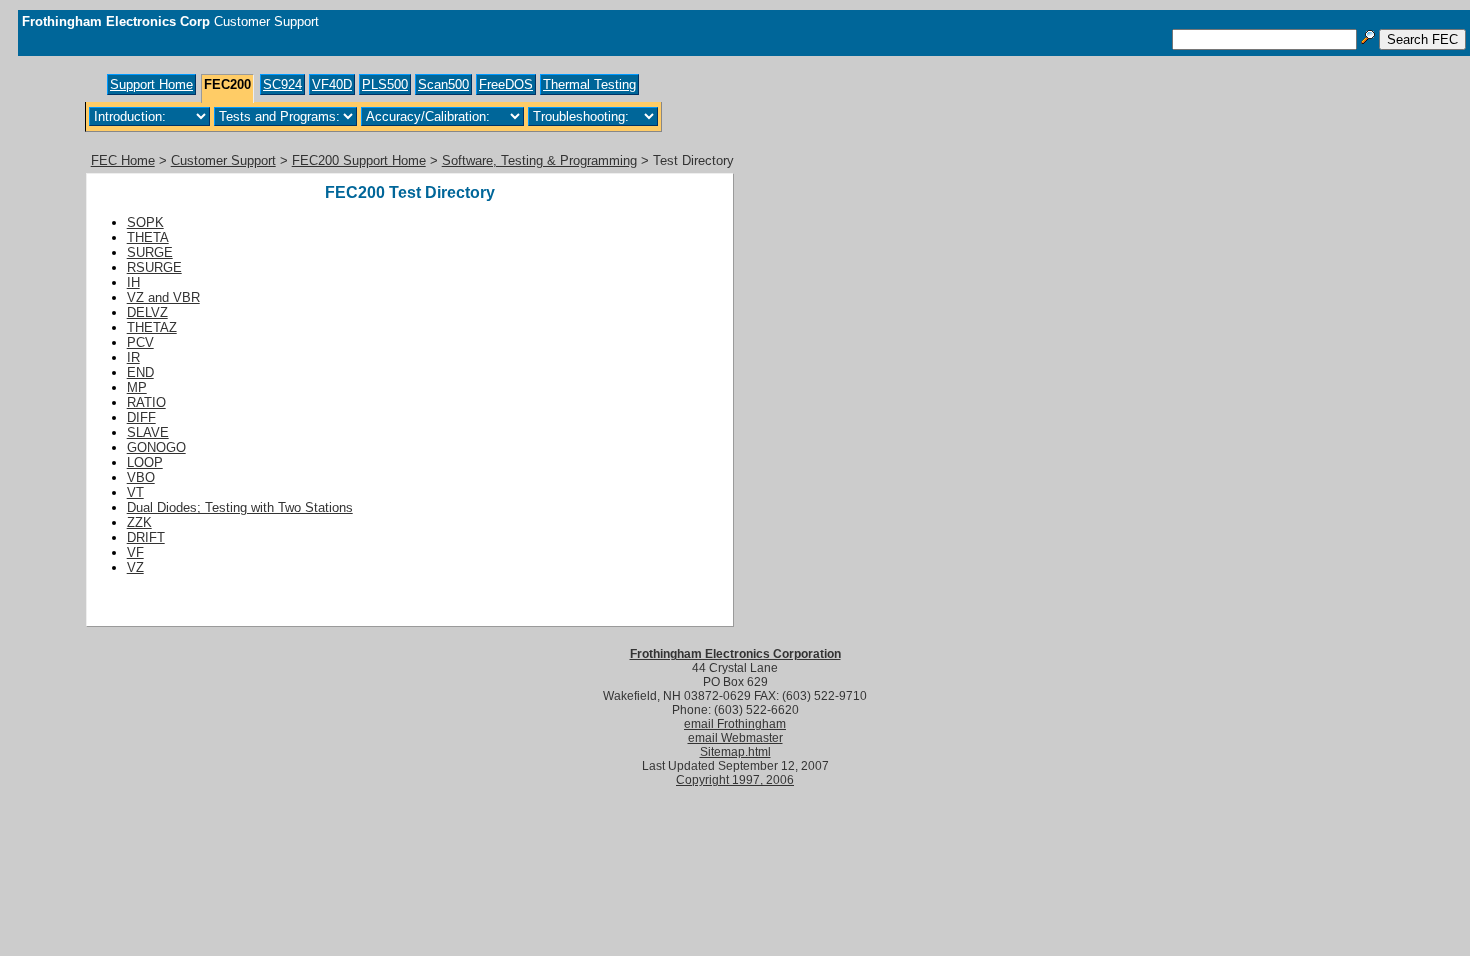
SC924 (282, 84)
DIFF (141, 417)
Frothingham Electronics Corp (116, 21)
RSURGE (154, 267)
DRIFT (146, 537)
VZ (135, 567)
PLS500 (385, 84)
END (140, 372)
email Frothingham (735, 724)
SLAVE (148, 432)
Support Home (151, 84)
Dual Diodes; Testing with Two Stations (240, 507)
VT (135, 492)
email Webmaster (735, 738)
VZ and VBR (163, 297)
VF (135, 552)
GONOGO (156, 447)
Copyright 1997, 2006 (735, 780)
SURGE (150, 252)
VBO (141, 477)
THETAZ (152, 327)
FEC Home (123, 160)
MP (137, 387)
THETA (148, 237)
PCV (140, 342)
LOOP (145, 462)
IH (133, 282)
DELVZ (147, 312)
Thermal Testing (589, 84)
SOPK (145, 222)
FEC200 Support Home (359, 160)
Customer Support (223, 160)
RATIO (146, 402)
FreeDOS (506, 84)
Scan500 (443, 84)
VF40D (332, 84)
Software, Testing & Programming (539, 160)
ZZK (139, 522)
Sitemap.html (735, 752)
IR (133, 357)
